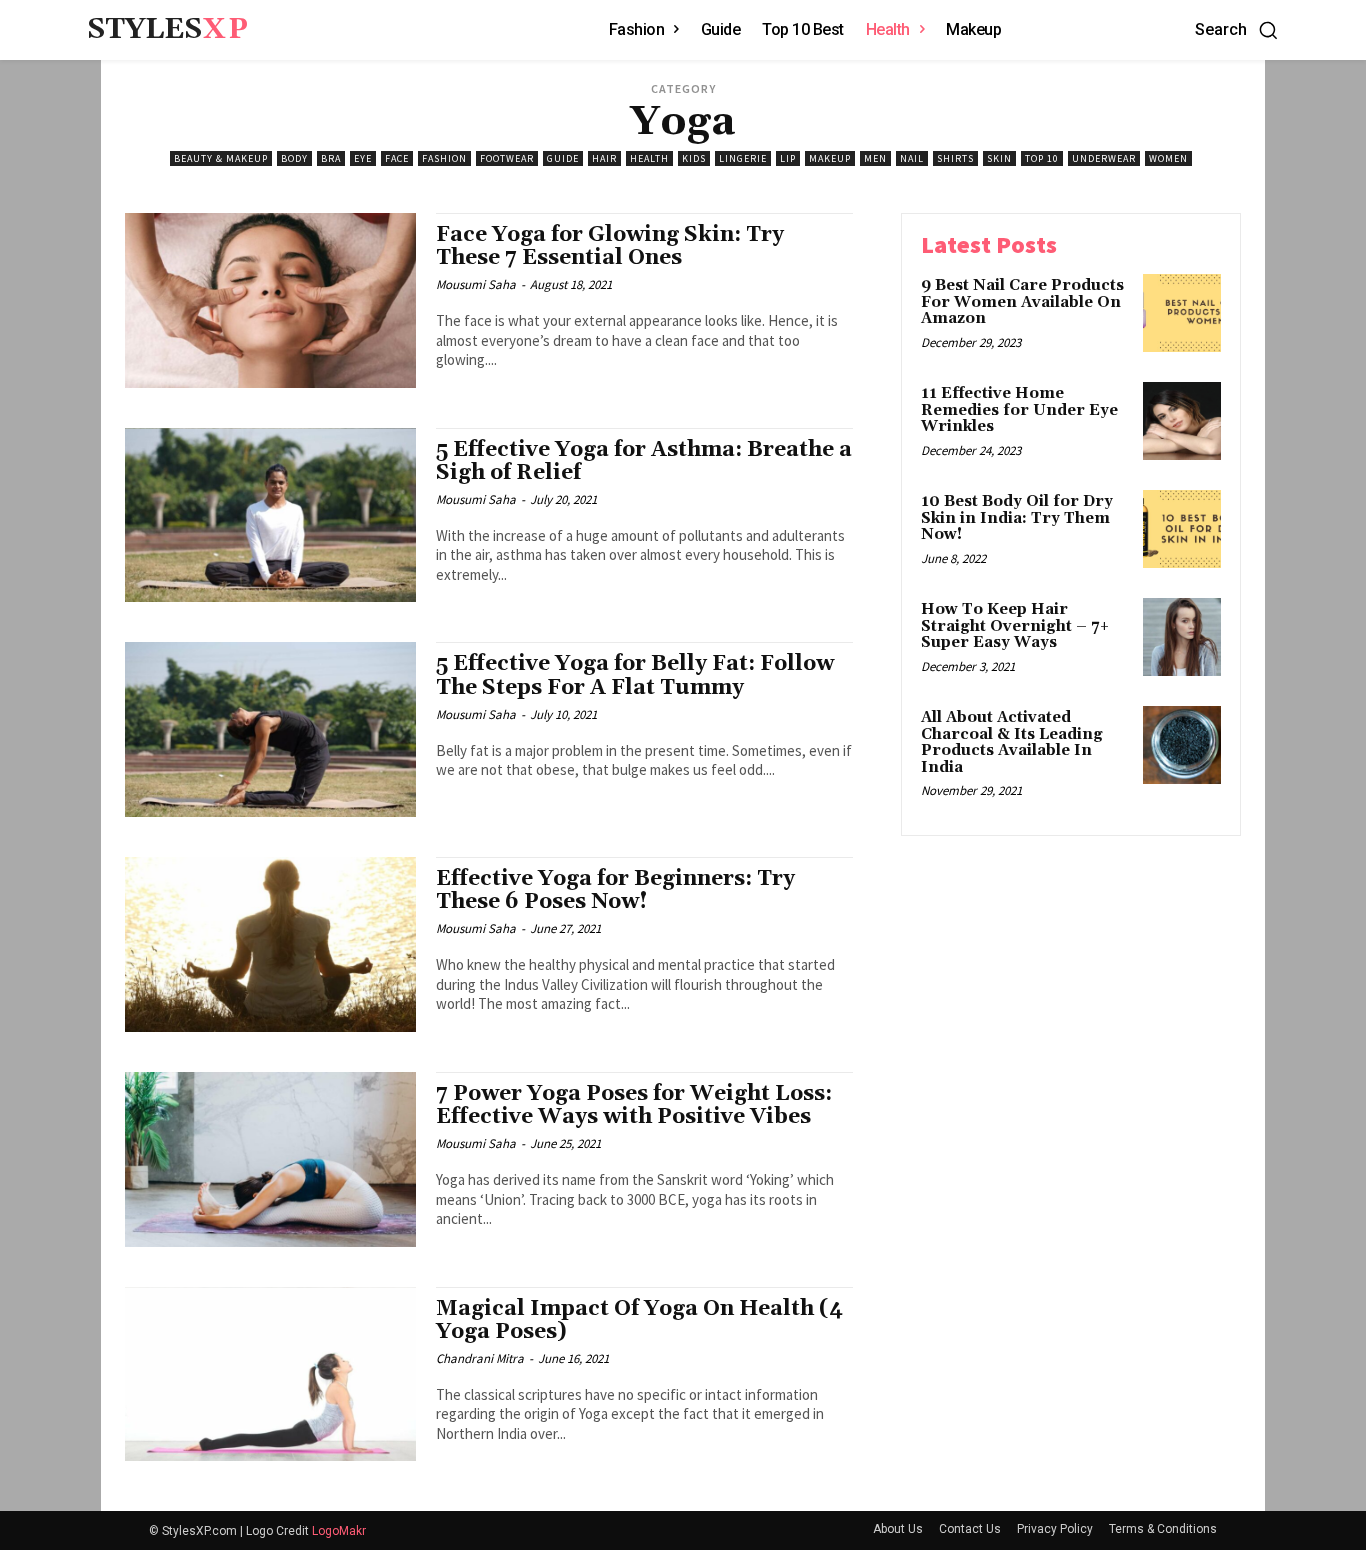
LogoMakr (339, 1531)
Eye (363, 158)
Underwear (1104, 158)
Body (294, 158)
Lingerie (743, 158)
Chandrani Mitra (480, 1358)
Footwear (507, 158)
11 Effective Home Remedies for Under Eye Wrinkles (1019, 410)
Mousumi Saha (476, 284)
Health (649, 158)
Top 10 (1042, 158)
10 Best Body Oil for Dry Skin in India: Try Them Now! (1017, 518)
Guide (563, 158)
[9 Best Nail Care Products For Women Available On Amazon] (1182, 313)
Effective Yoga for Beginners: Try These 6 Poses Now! (615, 890)
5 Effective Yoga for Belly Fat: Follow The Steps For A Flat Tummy (635, 675)
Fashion (444, 158)
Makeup (830, 158)
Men (875, 158)
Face (397, 158)
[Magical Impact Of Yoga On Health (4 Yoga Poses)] (270, 1374)
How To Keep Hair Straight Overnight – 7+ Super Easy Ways (1015, 626)
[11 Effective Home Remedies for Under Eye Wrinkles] (1182, 421)
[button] (1237, 30)
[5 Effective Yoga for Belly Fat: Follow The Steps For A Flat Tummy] (270, 729)
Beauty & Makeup (221, 158)
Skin (999, 158)
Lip (788, 158)
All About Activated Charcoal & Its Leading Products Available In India (1012, 742)
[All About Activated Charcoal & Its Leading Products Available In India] (1182, 745)
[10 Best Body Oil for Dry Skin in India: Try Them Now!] (1182, 529)
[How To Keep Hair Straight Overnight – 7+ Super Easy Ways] (1182, 637)
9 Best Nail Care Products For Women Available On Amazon (1022, 302)
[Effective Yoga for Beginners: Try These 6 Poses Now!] (270, 944)
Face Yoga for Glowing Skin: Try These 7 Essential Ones (610, 246)
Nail (912, 158)
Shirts (955, 158)
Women (1168, 158)
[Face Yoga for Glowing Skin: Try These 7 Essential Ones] (270, 300)
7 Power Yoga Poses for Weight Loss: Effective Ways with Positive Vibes (634, 1105)
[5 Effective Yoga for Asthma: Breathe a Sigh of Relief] (270, 515)
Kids (694, 158)
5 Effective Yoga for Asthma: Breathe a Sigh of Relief (644, 461)
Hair (604, 158)
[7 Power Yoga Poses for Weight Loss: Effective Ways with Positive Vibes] (270, 1159)
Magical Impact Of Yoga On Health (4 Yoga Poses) (639, 1320)
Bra (331, 158)
